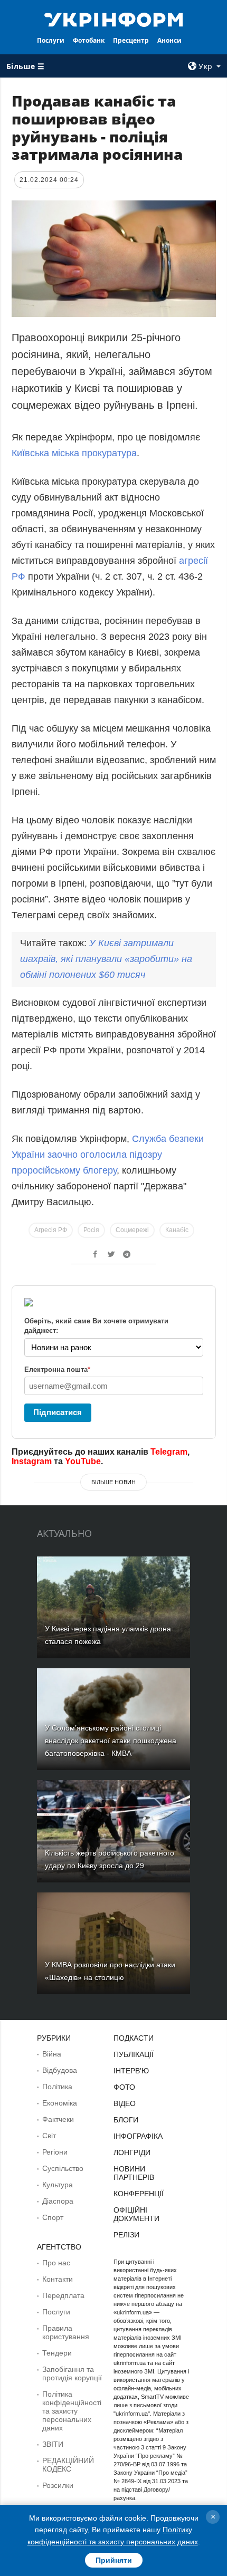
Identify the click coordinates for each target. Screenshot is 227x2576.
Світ (49, 2136)
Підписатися (58, 1412)
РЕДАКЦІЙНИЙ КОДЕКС (68, 2465)
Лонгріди (132, 2152)
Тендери (57, 2353)
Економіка (60, 2103)
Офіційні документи (136, 2214)
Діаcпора (58, 2201)
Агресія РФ (51, 1230)
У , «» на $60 (106, 959)
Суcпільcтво (63, 2168)
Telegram (169, 1452)
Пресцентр (131, 40)
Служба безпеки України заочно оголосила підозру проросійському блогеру (108, 1155)
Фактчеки (58, 2119)
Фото (124, 2087)
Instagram (32, 1461)
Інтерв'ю (131, 2071)
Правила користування (66, 2332)
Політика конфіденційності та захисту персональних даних (72, 2411)
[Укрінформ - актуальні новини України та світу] (114, 19)
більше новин (113, 1482)
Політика (57, 2087)
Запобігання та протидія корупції (72, 2373)
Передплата (63, 2295)
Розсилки (58, 2485)
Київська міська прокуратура (74, 453)
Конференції (139, 2194)
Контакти (58, 2279)
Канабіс (177, 1230)
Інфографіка (138, 2136)
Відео (125, 2103)
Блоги (126, 2120)
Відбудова (60, 2070)
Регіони (55, 2152)
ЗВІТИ (53, 2444)
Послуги (51, 40)
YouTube (83, 1461)
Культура (58, 2185)
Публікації (134, 2054)
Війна (52, 2054)
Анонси (169, 40)
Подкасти (134, 2038)
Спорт (53, 2217)
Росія (91, 1230)
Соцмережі (132, 1230)
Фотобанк (89, 40)
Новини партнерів (134, 2173)
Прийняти (114, 2560)
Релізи (126, 2235)
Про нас (56, 2263)
